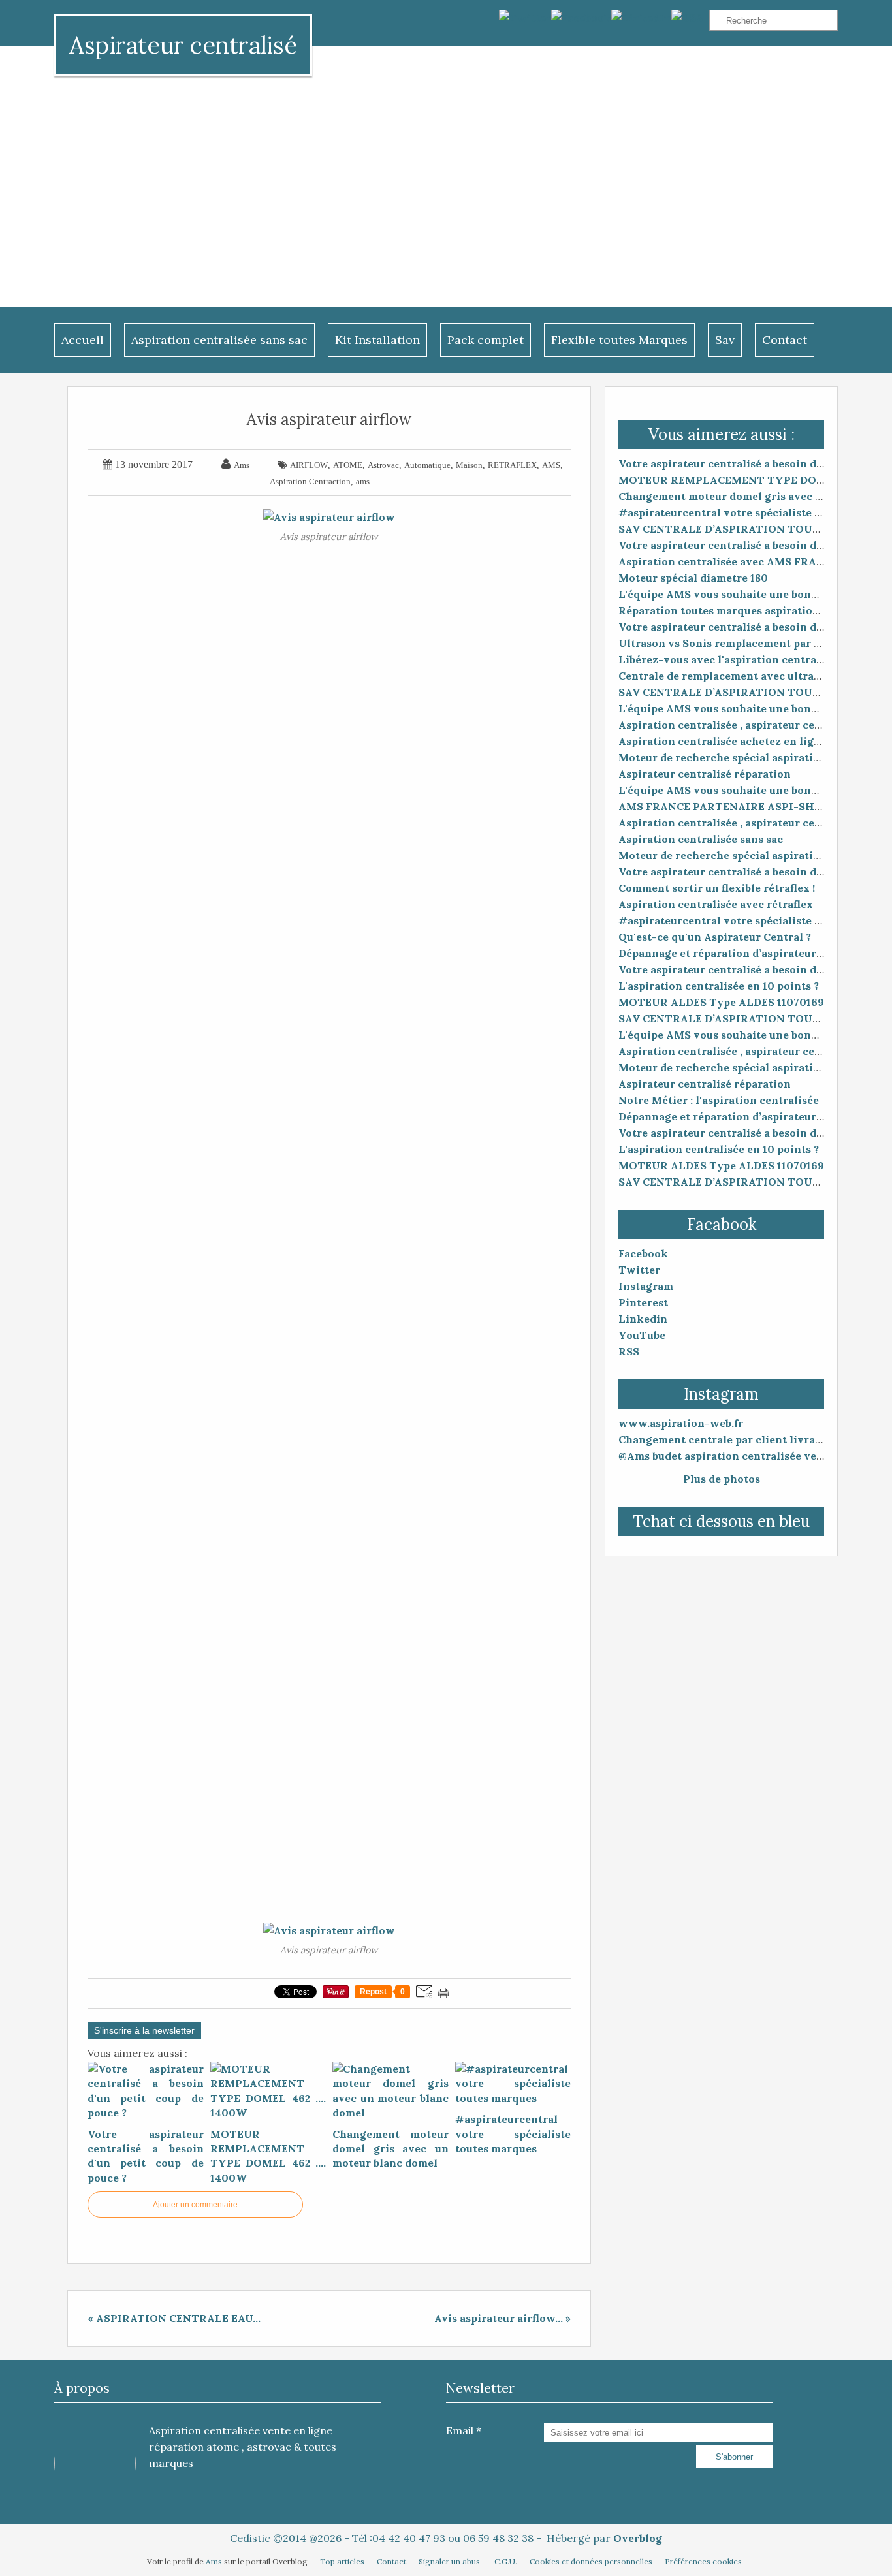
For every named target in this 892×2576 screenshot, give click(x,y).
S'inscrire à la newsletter (144, 2030)
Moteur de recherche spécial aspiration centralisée (754, 757)
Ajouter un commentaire (195, 2205)
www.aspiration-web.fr (681, 1423)
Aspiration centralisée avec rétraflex (716, 904)
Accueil (83, 340)
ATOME (348, 465)
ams (363, 481)
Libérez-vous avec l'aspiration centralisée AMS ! (746, 659)
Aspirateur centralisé (183, 45)
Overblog (638, 2538)
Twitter (639, 1270)
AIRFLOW (309, 465)
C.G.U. (506, 2561)
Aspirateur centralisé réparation (705, 774)
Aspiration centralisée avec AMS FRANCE (728, 561)
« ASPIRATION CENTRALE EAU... (174, 2318)
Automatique (427, 465)
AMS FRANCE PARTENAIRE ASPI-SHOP (724, 806)
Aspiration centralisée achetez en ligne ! (725, 741)
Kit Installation (377, 340)
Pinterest (643, 1302)
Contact (785, 340)
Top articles (342, 2561)
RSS (629, 1351)
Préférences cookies (703, 2561)
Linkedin (643, 1319)
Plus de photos (722, 1479)
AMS (551, 465)
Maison (469, 465)
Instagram (646, 1286)
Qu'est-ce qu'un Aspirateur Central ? (715, 937)
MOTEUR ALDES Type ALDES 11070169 (721, 1002)
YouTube (642, 1335)
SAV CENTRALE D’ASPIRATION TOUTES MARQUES (755, 529)
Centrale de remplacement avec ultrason (725, 676)
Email (460, 2430)
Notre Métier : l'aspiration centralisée (719, 1100)
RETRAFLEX (512, 465)
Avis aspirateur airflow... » (502, 2318)
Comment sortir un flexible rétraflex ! (717, 888)
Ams (215, 2561)
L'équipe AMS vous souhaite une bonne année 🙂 (746, 594)
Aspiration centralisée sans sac (219, 340)
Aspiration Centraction (310, 481)
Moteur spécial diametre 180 (693, 578)
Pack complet (486, 340)
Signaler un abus (450, 2561)
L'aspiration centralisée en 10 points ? (719, 986)
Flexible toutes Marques (619, 340)
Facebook (643, 1253)
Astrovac (383, 465)
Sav (725, 340)
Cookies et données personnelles (591, 2561)
